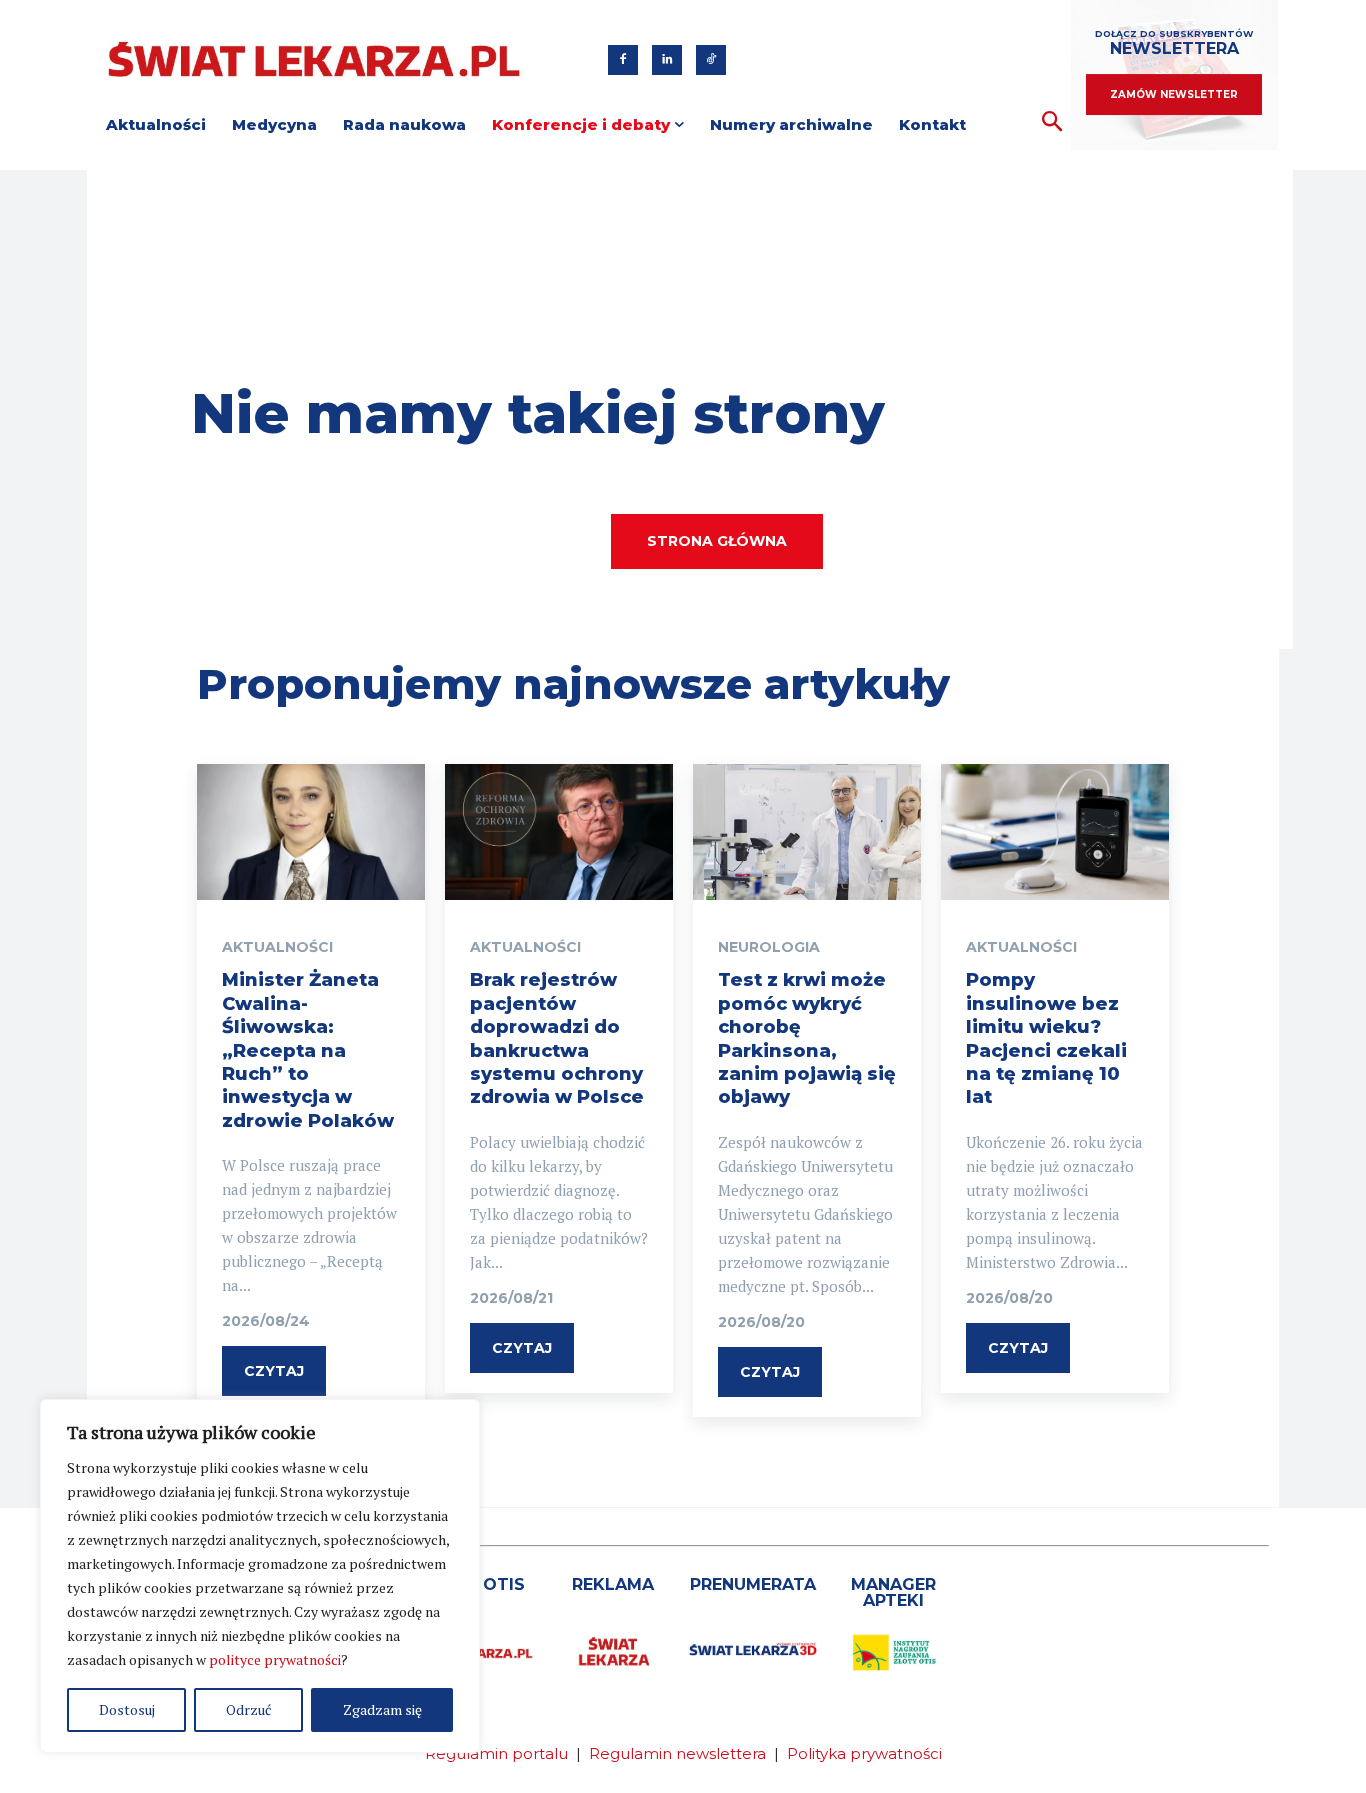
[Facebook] (623, 60)
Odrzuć (249, 1709)
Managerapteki (893, 1592)
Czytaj (274, 1371)
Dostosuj (127, 1709)
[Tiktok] (711, 60)
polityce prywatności (275, 1659)
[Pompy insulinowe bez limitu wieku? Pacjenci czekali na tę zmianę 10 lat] (1055, 832)
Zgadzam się (382, 1709)
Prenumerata (753, 1584)
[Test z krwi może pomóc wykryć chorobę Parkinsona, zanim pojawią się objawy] (807, 832)
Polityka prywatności (864, 1753)
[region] (260, 1576)
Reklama (613, 1584)
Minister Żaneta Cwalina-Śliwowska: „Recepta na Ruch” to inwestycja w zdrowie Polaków (308, 1050)
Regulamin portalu (496, 1753)
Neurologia (769, 947)
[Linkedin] (667, 60)
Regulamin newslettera (677, 1753)
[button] (1052, 122)
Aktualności (277, 947)
